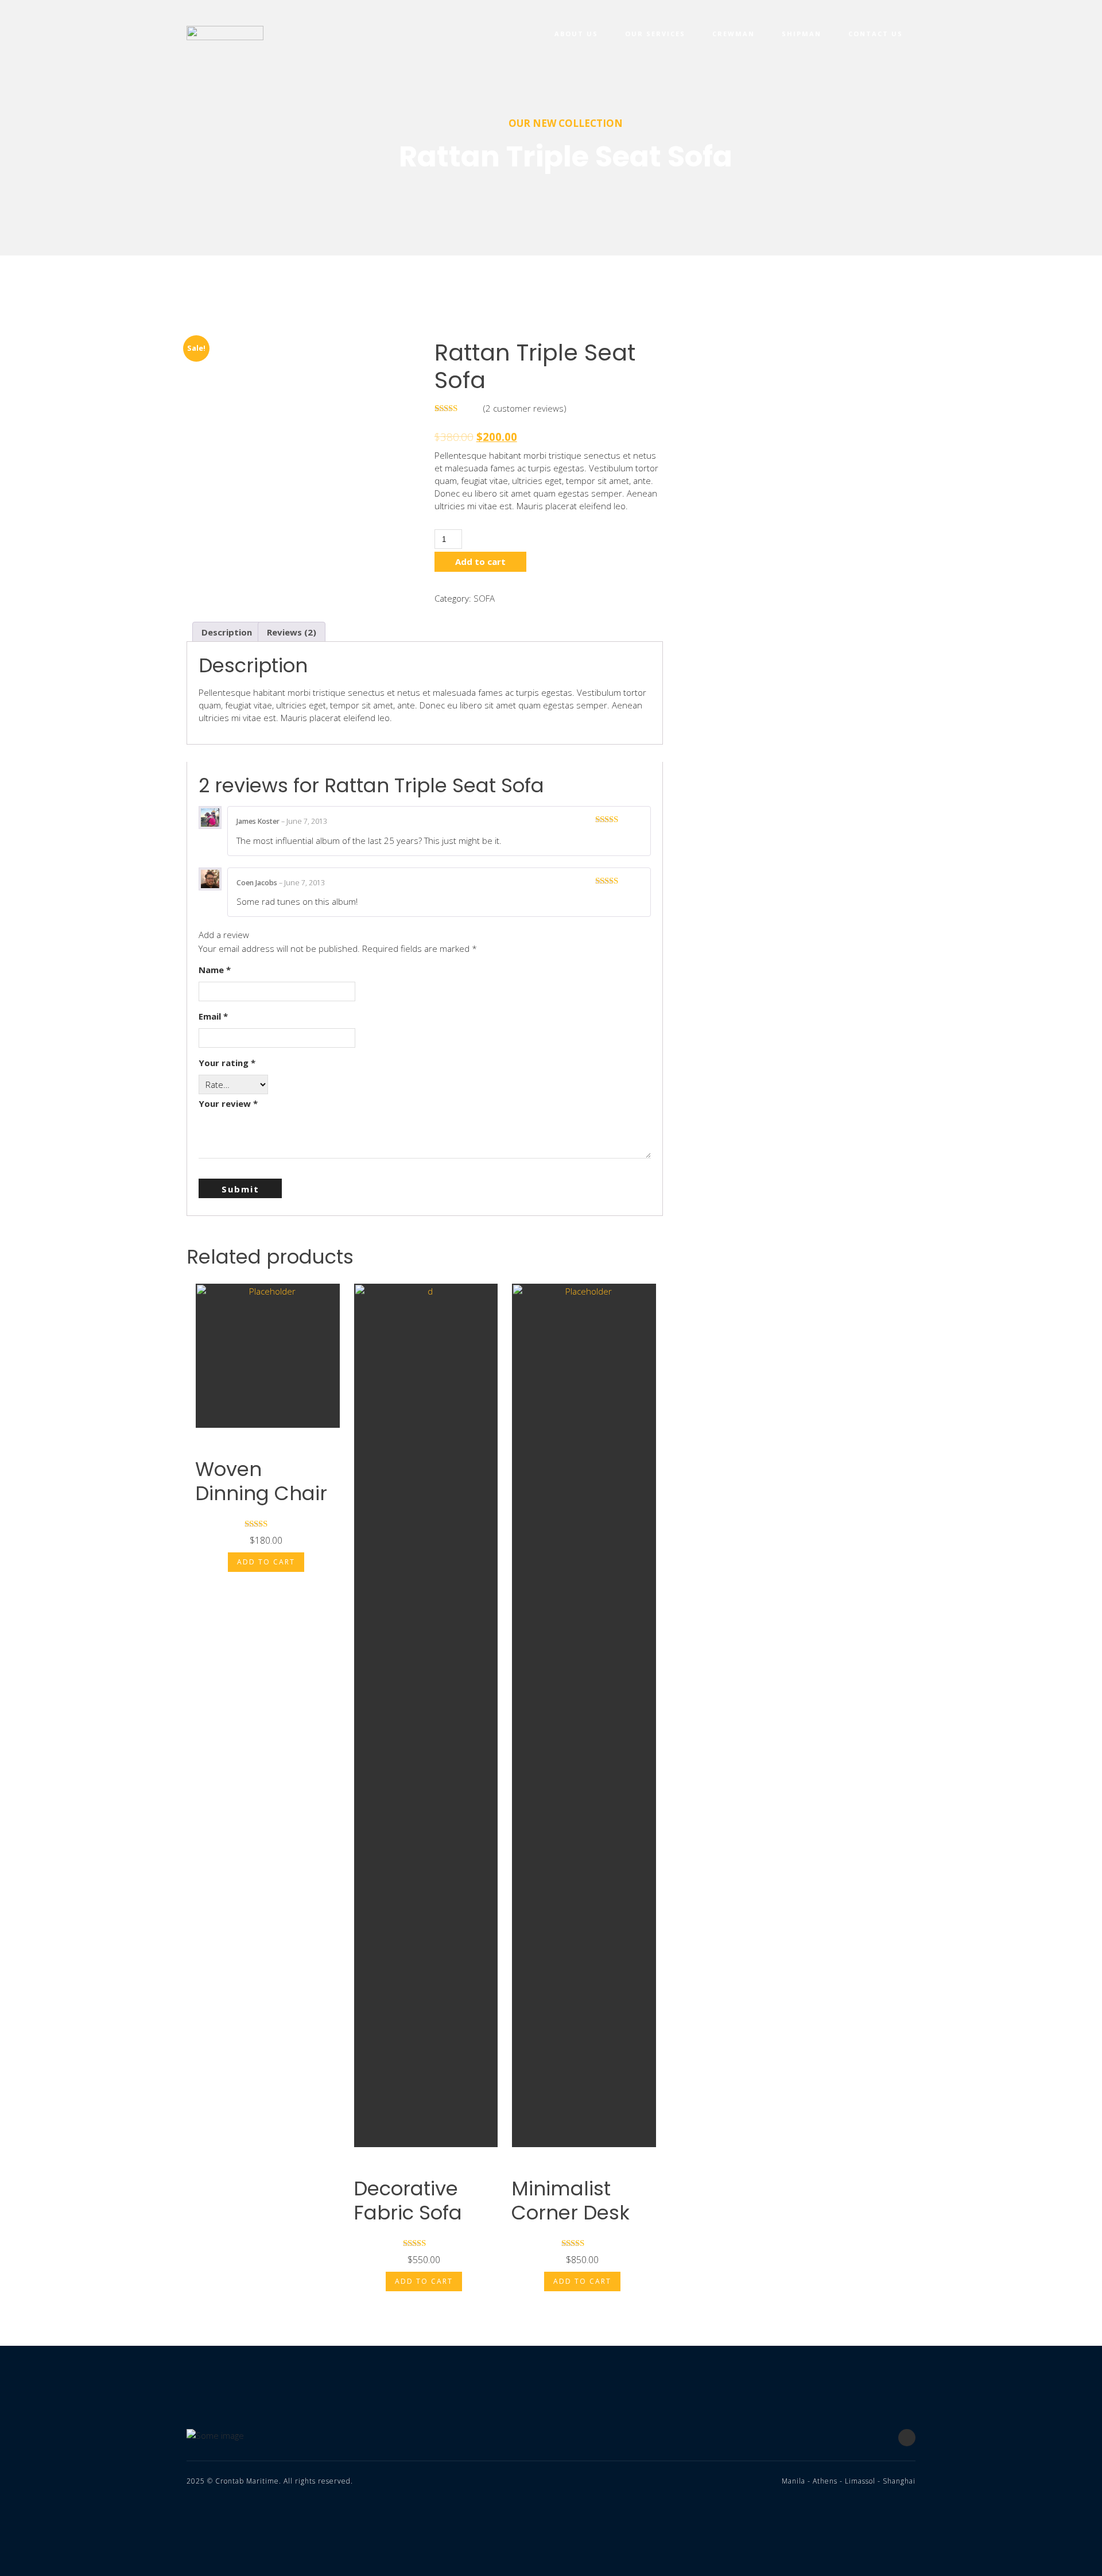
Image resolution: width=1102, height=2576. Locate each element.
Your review (228, 1103)
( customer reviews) (525, 408)
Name (215, 970)
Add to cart (480, 561)
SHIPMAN (802, 34)
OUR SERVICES (655, 34)
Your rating (227, 1063)
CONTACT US (876, 34)
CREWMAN (734, 34)
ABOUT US (576, 34)
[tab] (227, 632)
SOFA (484, 598)
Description (227, 632)
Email (213, 1016)
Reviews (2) (292, 632)
